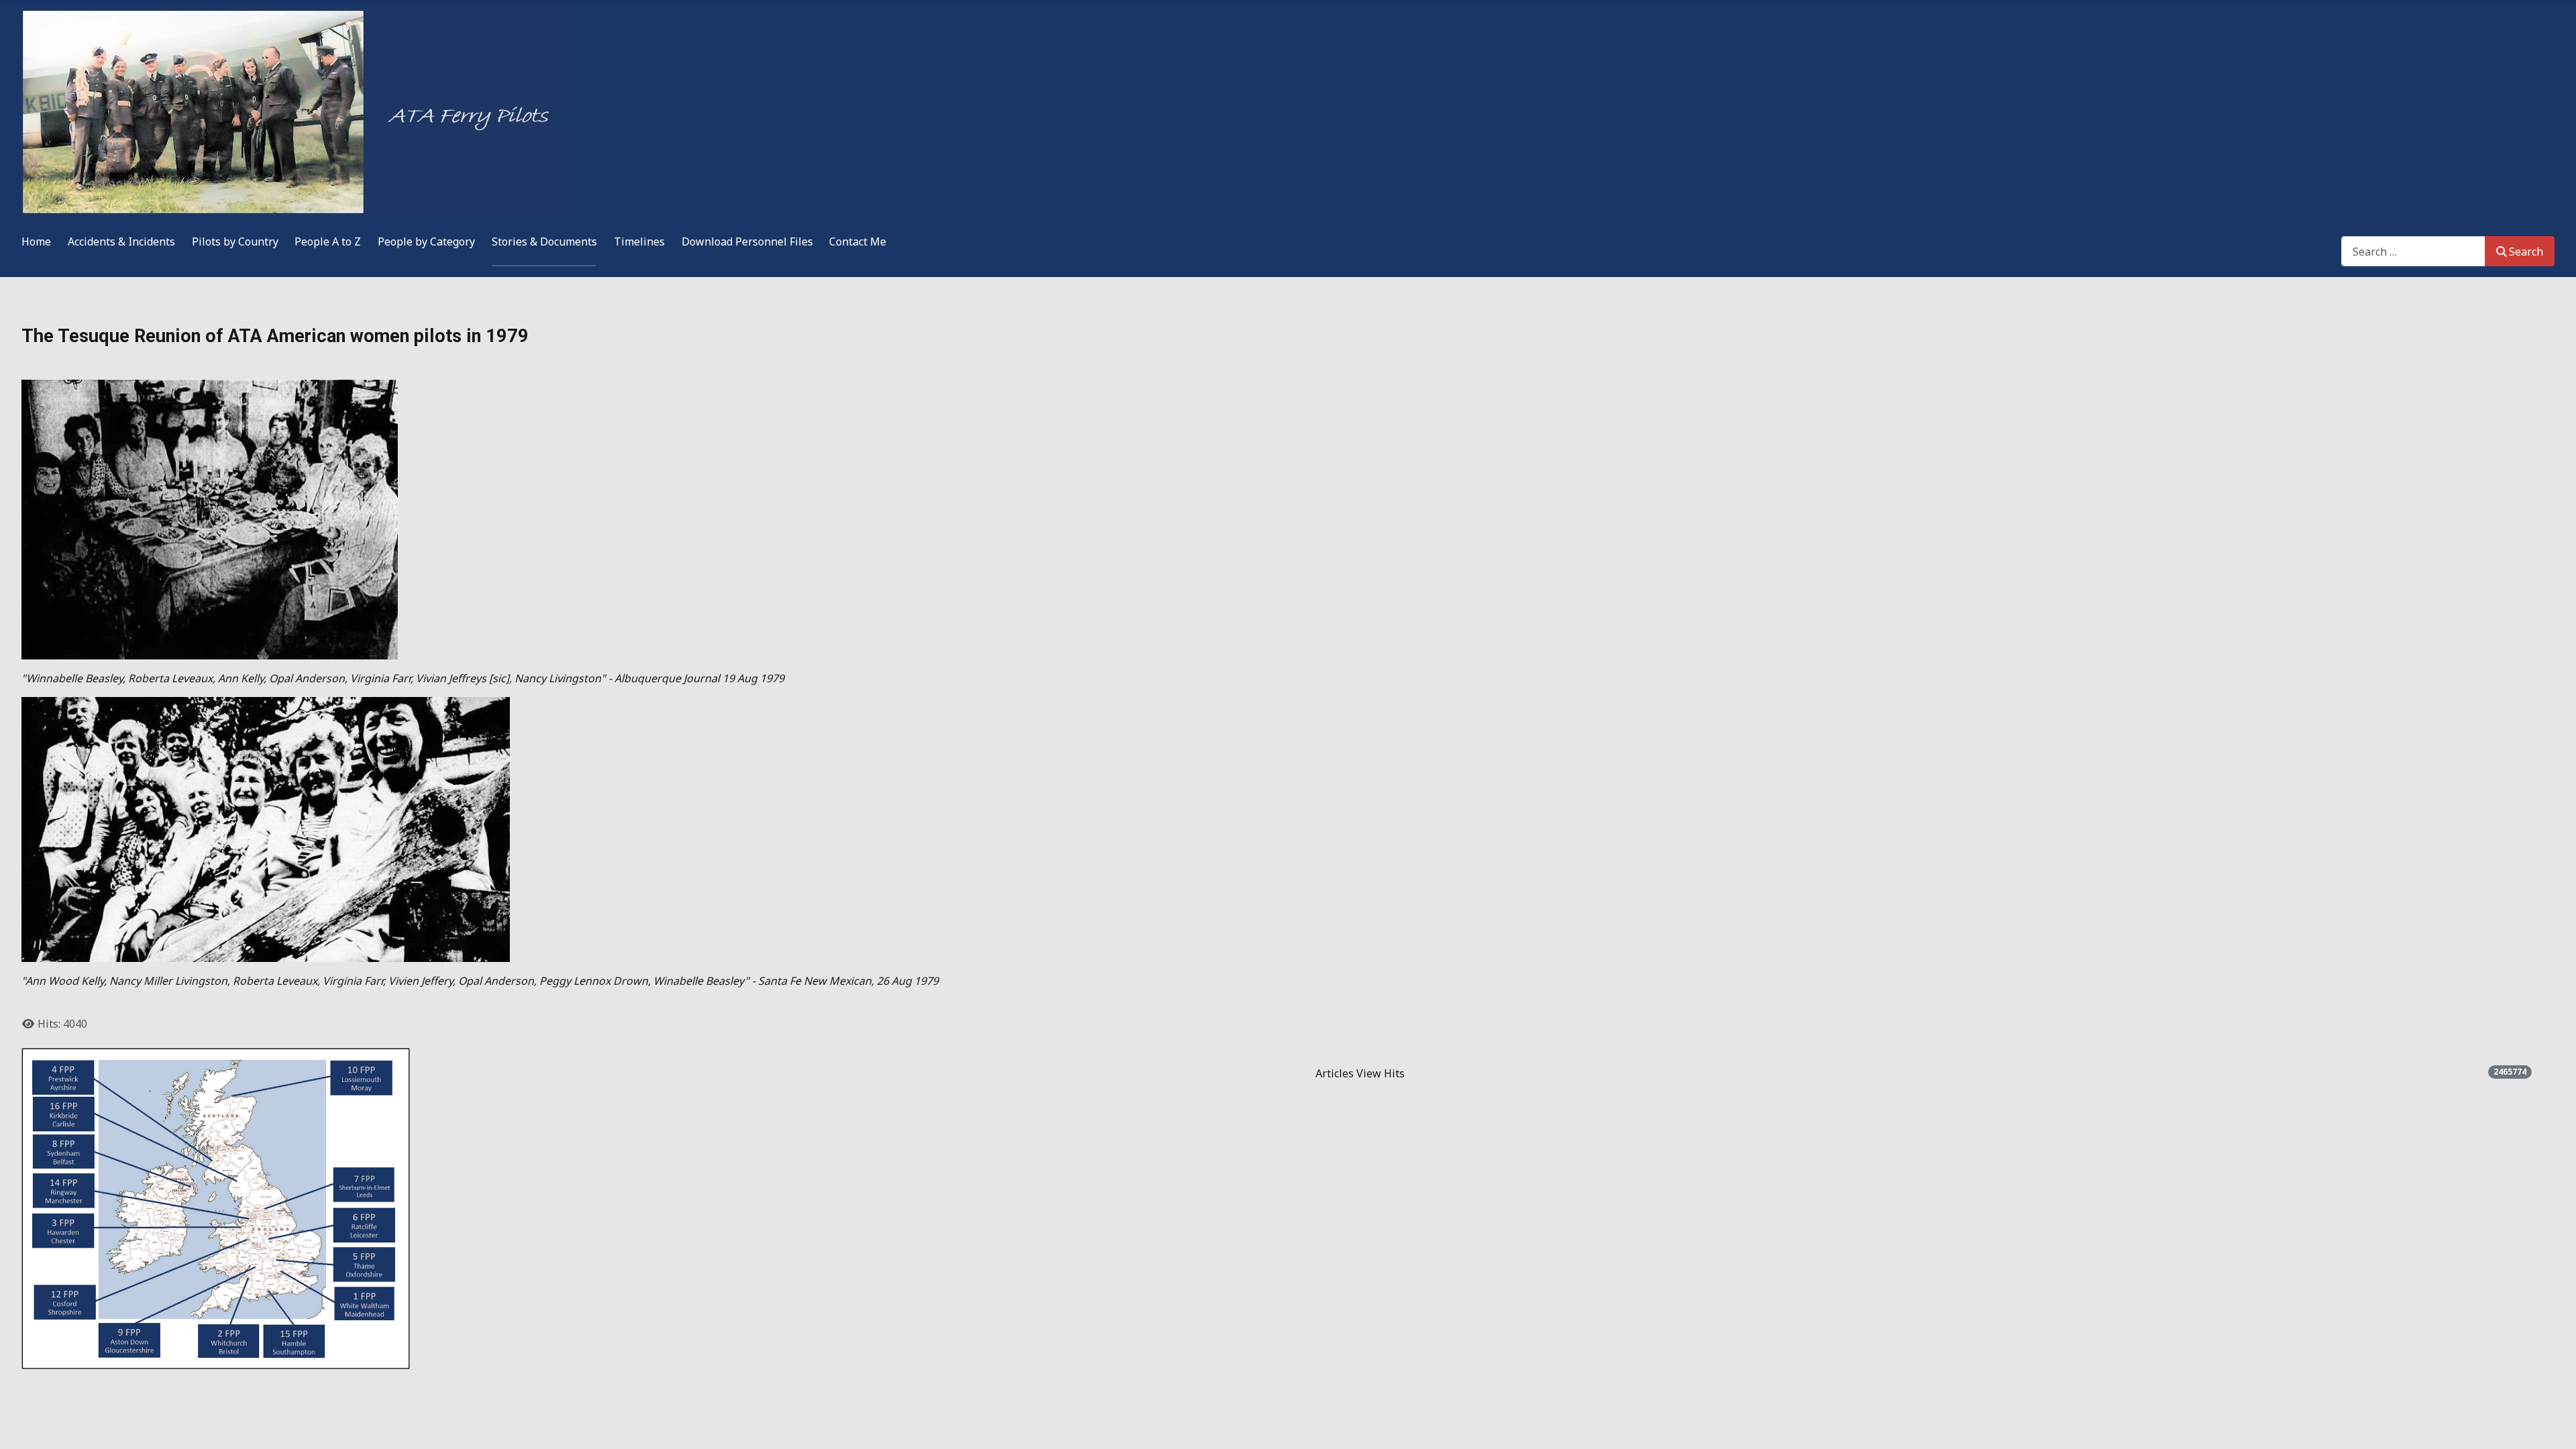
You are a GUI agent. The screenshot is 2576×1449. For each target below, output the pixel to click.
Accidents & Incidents (121, 241)
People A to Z (328, 241)
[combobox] (2413, 251)
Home (36, 241)
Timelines (639, 241)
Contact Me (858, 241)
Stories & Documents (544, 241)
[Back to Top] (2553, 1424)
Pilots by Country (235, 241)
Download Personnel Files (747, 241)
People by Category (426, 241)
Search (2526, 252)
